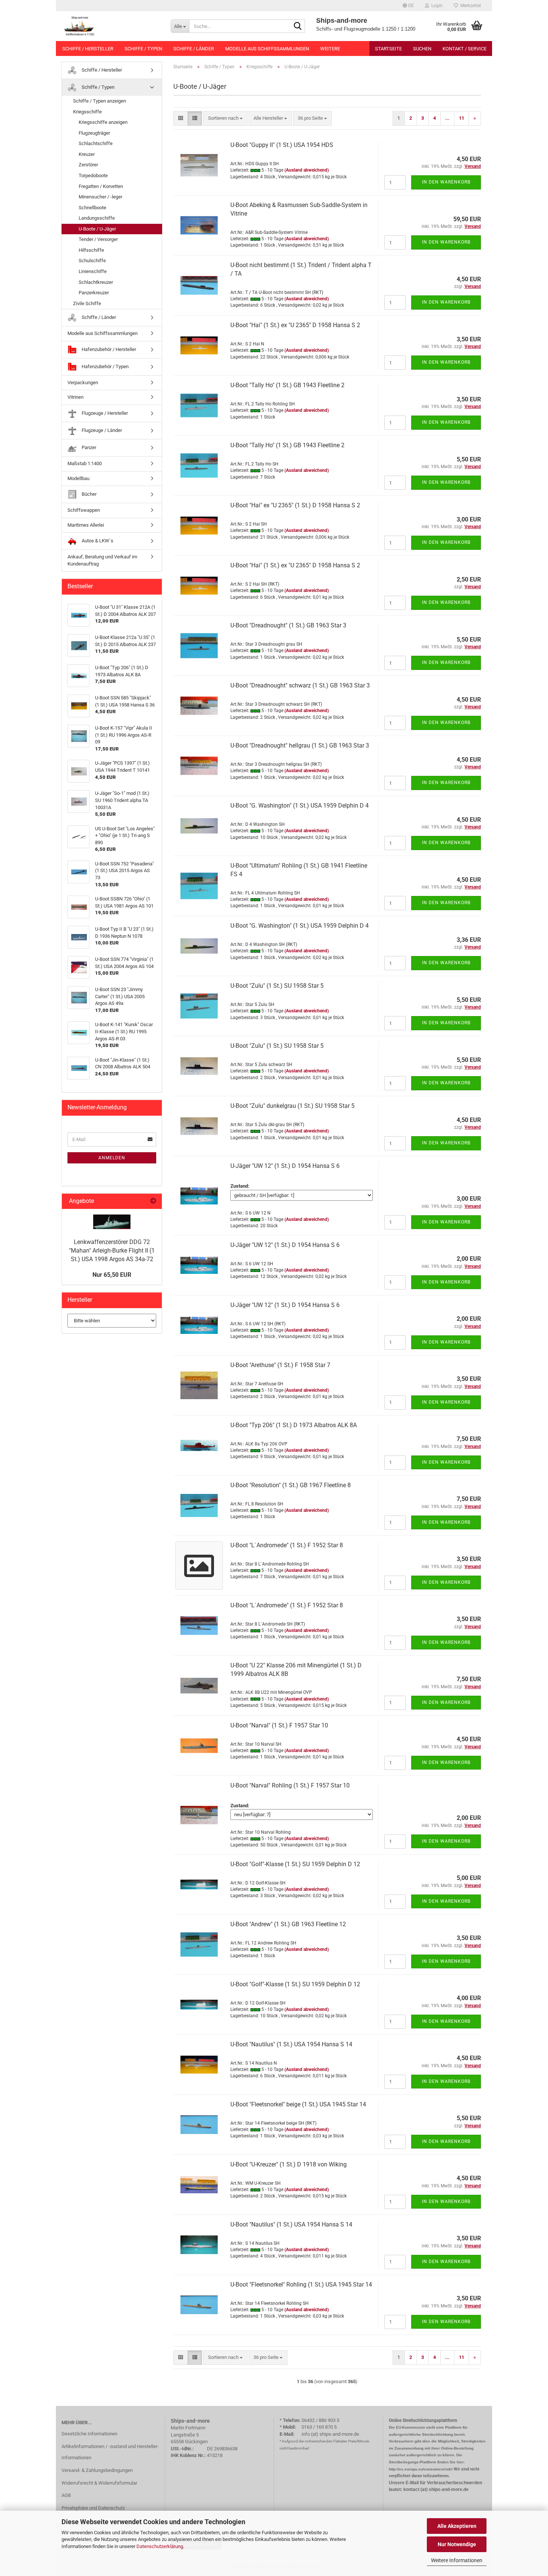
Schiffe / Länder (194, 49)
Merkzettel (470, 6)
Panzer (88, 447)
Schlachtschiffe (96, 143)
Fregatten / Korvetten (101, 186)
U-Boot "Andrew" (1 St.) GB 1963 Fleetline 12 (288, 1924)
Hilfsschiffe (91, 250)
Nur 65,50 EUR (112, 1275)
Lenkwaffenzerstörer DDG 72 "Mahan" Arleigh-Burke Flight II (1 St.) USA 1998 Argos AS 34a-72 (112, 1251)
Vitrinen (75, 397)
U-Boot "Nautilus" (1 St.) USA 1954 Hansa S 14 (291, 2044)
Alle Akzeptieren (457, 2526)
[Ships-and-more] (111, 26)
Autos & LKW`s (97, 541)
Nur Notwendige (457, 2544)
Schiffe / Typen (143, 49)
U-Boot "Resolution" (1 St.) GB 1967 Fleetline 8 (291, 1485)
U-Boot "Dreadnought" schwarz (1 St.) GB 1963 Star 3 (300, 685)
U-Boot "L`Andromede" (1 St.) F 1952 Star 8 (287, 1545)
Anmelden (112, 1158)
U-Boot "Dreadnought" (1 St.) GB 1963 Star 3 (288, 625)
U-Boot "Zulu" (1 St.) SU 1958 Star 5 (277, 986)
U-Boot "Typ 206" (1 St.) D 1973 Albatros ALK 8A (294, 1425)
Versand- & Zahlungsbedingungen (97, 2470)
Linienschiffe (93, 271)
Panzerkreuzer (94, 293)
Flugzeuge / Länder (101, 430)
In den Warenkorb (446, 182)
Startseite (388, 49)
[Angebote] (153, 1201)
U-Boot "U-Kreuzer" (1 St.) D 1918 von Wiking (289, 2164)
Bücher (89, 494)
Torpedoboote (93, 176)
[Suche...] (298, 26)
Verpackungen (83, 383)
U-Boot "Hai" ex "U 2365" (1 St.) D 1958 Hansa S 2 (295, 505)
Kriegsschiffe (87, 112)
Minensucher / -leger (100, 197)
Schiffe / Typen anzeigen (100, 101)
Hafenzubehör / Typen (105, 366)
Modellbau (78, 478)
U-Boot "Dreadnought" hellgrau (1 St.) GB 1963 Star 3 (300, 745)
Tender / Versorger (98, 239)
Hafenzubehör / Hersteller (108, 349)
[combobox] (225, 118)
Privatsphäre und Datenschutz (93, 2508)
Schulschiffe (92, 261)
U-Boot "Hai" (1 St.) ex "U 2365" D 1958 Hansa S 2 (295, 325)
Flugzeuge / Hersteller (104, 413)
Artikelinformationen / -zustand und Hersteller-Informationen (110, 2452)
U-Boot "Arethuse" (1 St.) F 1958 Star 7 (280, 1365)
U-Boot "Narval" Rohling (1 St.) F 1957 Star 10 (290, 1785)
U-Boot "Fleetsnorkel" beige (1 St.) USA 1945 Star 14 (298, 2104)
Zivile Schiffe (87, 303)
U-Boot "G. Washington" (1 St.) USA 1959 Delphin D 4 (300, 806)
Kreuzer (87, 154)
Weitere (330, 49)
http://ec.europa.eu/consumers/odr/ (421, 2469)
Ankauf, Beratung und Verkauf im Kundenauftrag (102, 560)
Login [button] (436, 6)
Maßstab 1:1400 (85, 463)
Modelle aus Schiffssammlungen (267, 49)
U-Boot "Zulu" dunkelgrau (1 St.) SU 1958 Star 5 (292, 1106)
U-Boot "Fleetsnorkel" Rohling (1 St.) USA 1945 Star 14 (301, 2284)
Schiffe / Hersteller (88, 49)
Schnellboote (92, 208)
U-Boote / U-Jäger (97, 229)
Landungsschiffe (97, 218)
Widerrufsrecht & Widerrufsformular (99, 2483)
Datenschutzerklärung (160, 2546)
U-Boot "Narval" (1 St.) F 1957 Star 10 (279, 1725)
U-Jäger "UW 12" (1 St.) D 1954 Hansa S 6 (285, 1166)
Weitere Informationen (457, 2560)
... (447, 118)
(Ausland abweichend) (307, 170)
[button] (408, 6)
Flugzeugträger (94, 133)
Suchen (422, 49)
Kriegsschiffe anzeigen (103, 122)
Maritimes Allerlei (86, 525)
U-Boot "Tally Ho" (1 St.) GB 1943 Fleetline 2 (287, 385)
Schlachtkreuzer (96, 282)
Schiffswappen (84, 510)
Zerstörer (88, 165)
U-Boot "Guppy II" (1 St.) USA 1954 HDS (282, 145)
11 (462, 118)
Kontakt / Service (464, 49)
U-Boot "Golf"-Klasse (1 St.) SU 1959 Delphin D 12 (295, 1864)
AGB (66, 2495)
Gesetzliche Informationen (89, 2434)
